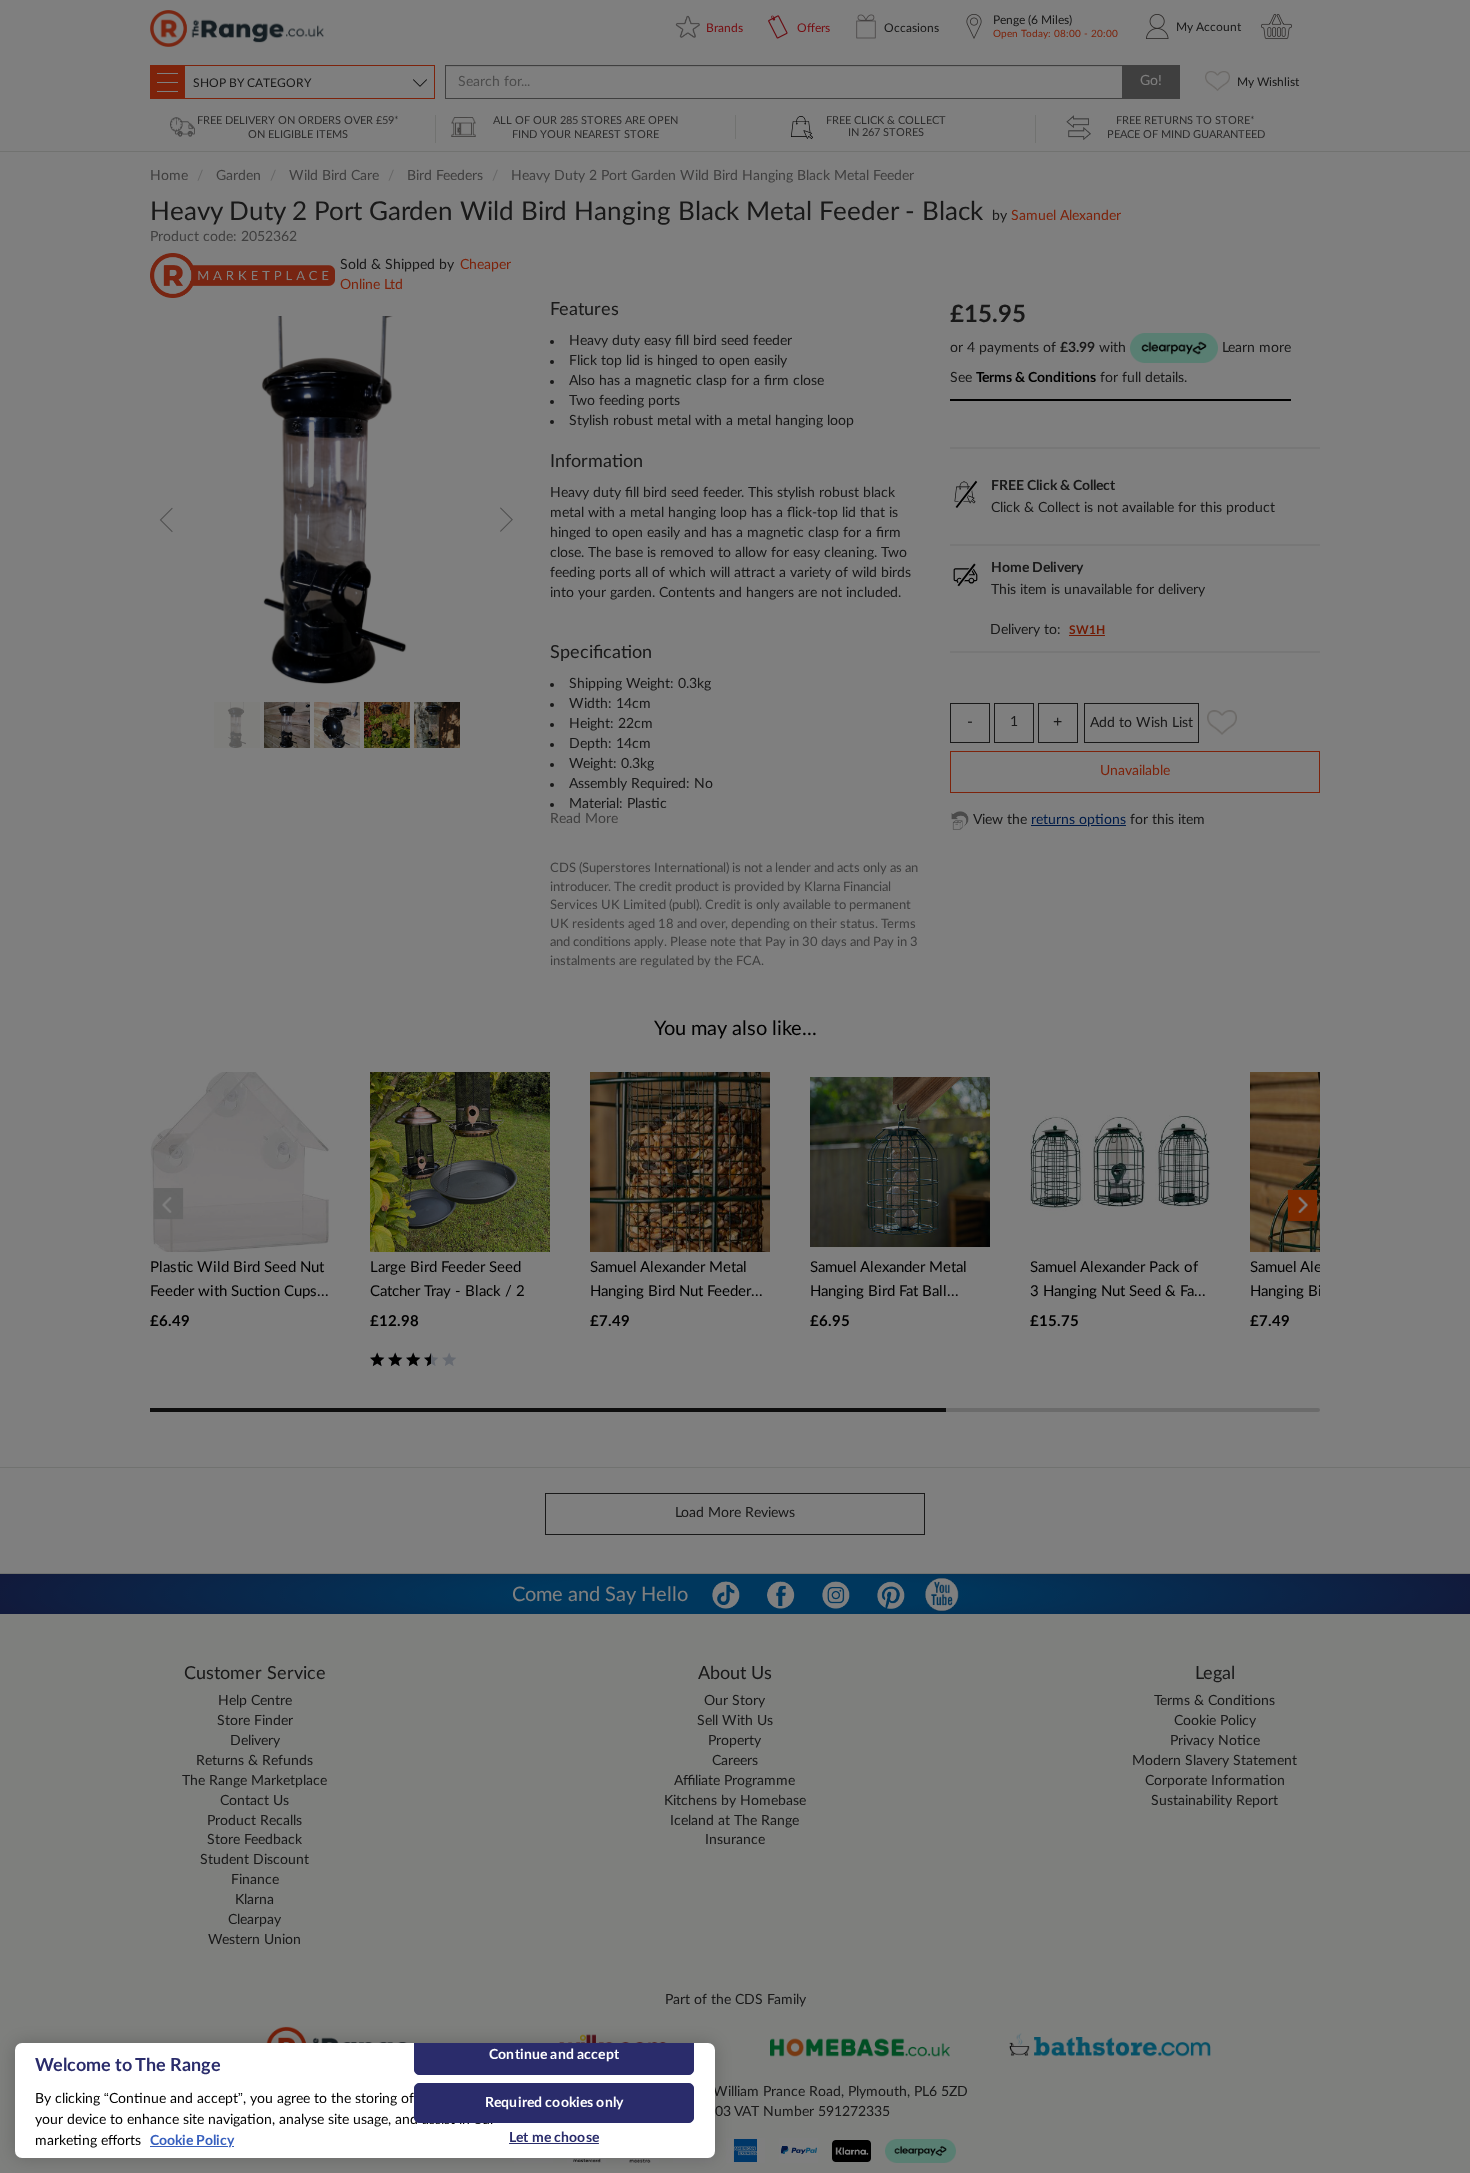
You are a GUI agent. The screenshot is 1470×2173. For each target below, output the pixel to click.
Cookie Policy (192, 2141)
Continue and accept (554, 2055)
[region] (365, 2100)
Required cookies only (554, 2103)
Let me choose (554, 2138)
